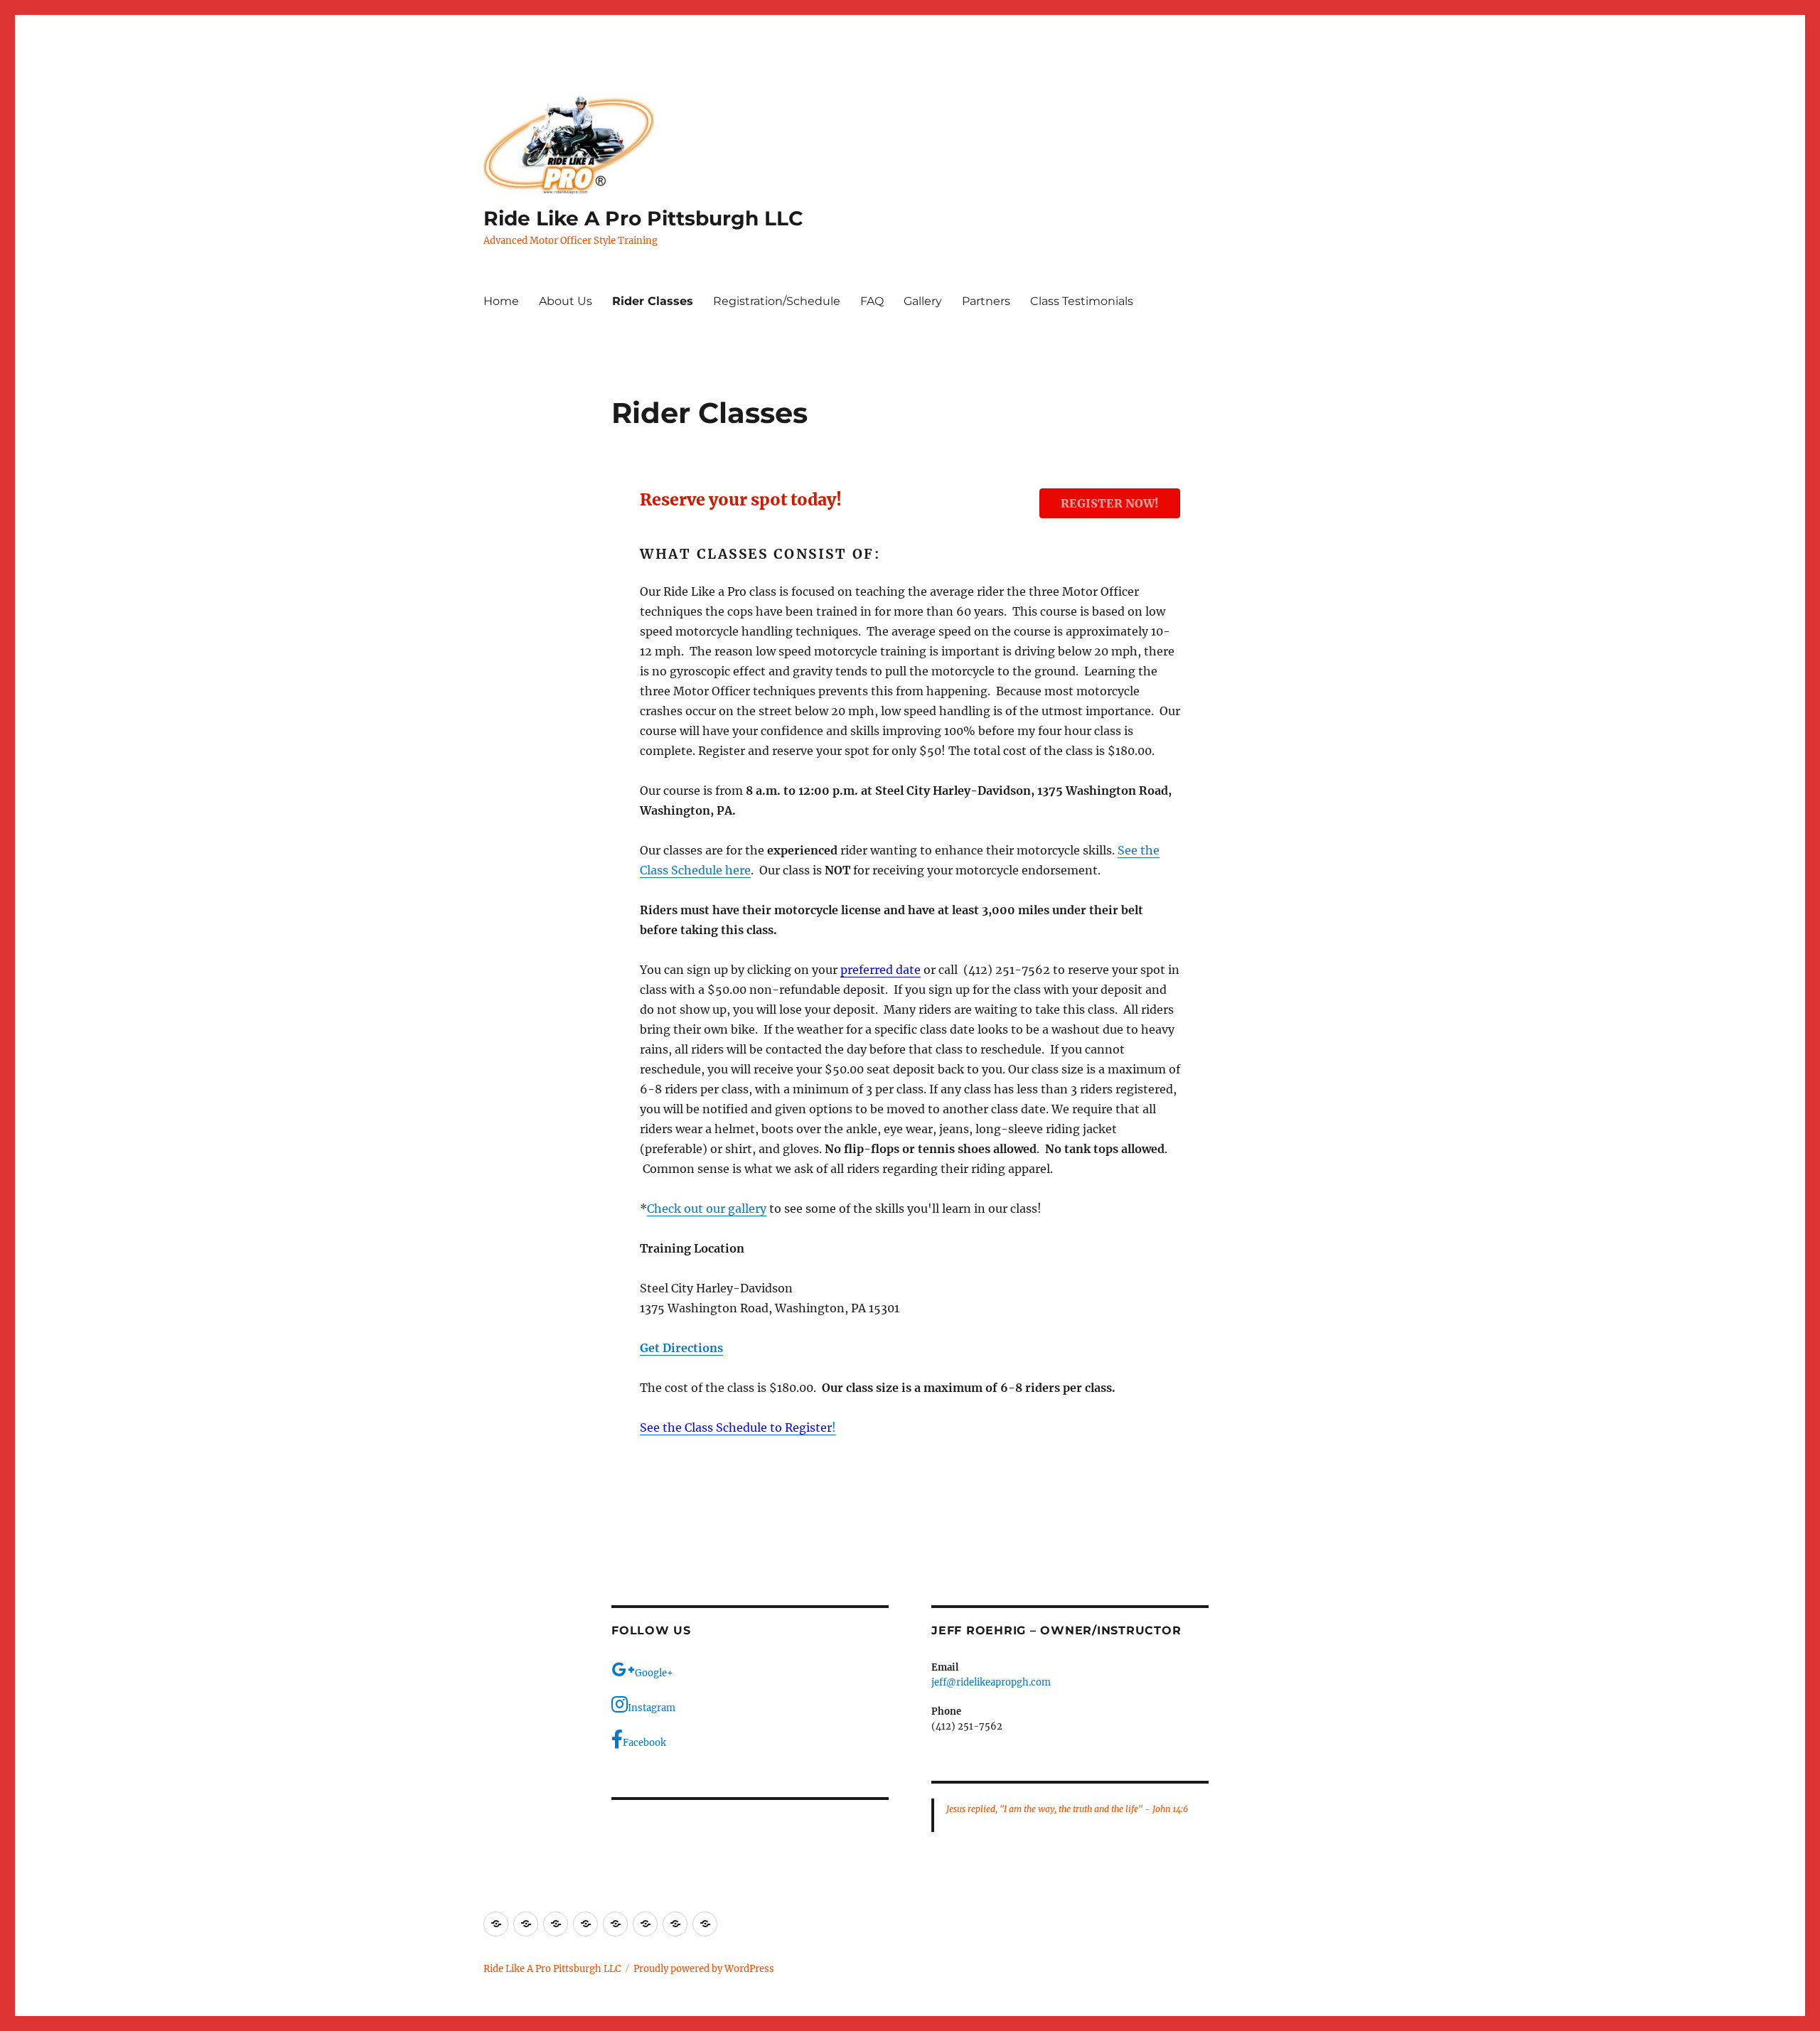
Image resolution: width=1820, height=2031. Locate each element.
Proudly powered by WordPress (704, 1969)
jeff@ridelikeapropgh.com (991, 1682)
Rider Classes (653, 301)
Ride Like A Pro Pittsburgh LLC (643, 218)
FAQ (872, 301)
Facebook (644, 1743)
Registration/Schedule (777, 301)
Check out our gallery (707, 1209)
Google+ (654, 1673)
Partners (986, 301)
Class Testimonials (1082, 301)
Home (501, 301)
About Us (566, 301)
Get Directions (681, 1348)
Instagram (652, 1708)
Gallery (923, 301)
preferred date (880, 970)
